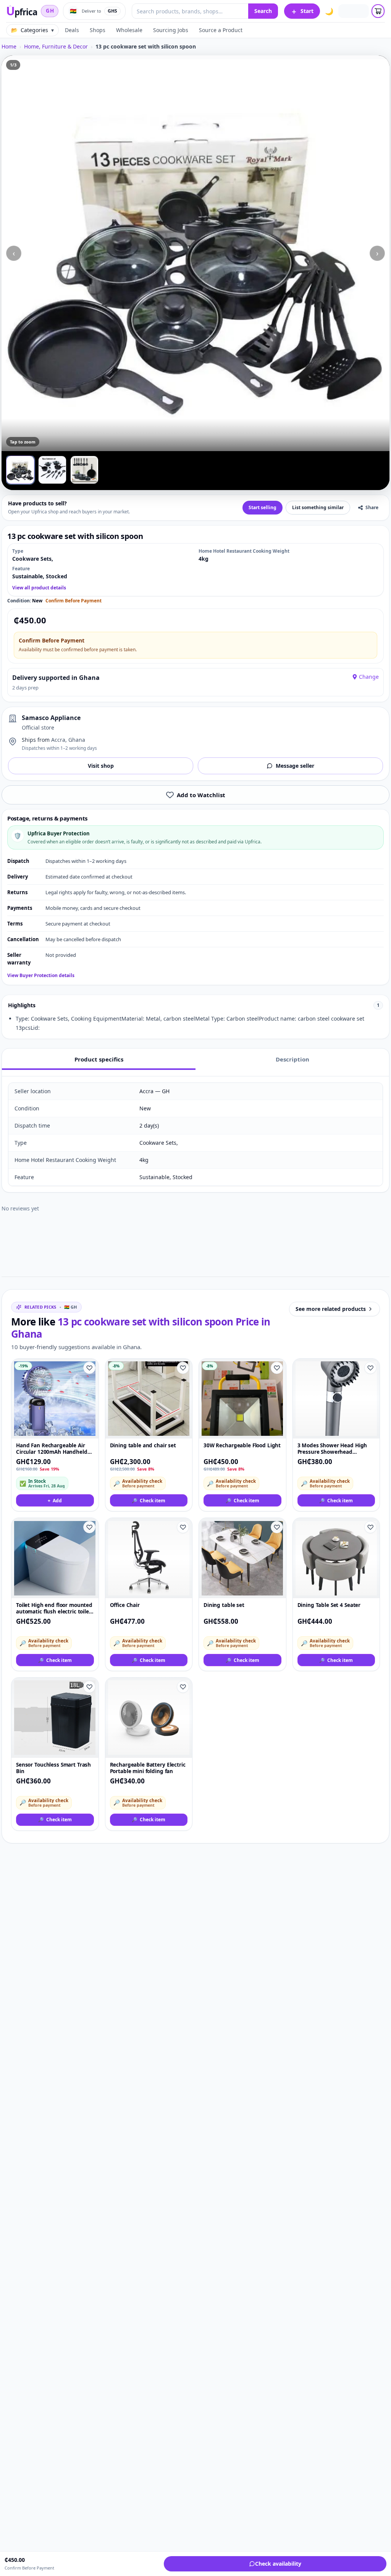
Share (372, 507)
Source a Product (221, 30)
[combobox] (190, 11)
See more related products (331, 1309)
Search (263, 11)
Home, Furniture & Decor (56, 46)
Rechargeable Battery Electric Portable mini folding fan (148, 1768)
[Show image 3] (84, 470)
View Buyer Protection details (41, 976)
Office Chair (125, 1605)
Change (369, 677)
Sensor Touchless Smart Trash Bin (53, 1768)
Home (9, 46)
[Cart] (378, 11)
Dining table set (224, 1605)
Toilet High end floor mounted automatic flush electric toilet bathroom (54, 1609)
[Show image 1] (20, 470)
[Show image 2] (52, 470)
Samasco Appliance (51, 718)
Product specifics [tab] (99, 1059)
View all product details (39, 588)
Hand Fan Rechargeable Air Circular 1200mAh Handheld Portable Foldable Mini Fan (52, 1449)
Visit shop (101, 766)
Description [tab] (292, 1059)
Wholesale (129, 30)
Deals (72, 30)
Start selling (263, 507)
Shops (98, 30)
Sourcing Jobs (171, 30)
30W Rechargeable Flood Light (242, 1446)
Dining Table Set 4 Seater (329, 1605)
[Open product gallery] (195, 253)
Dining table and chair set (143, 1446)
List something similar (318, 507)
